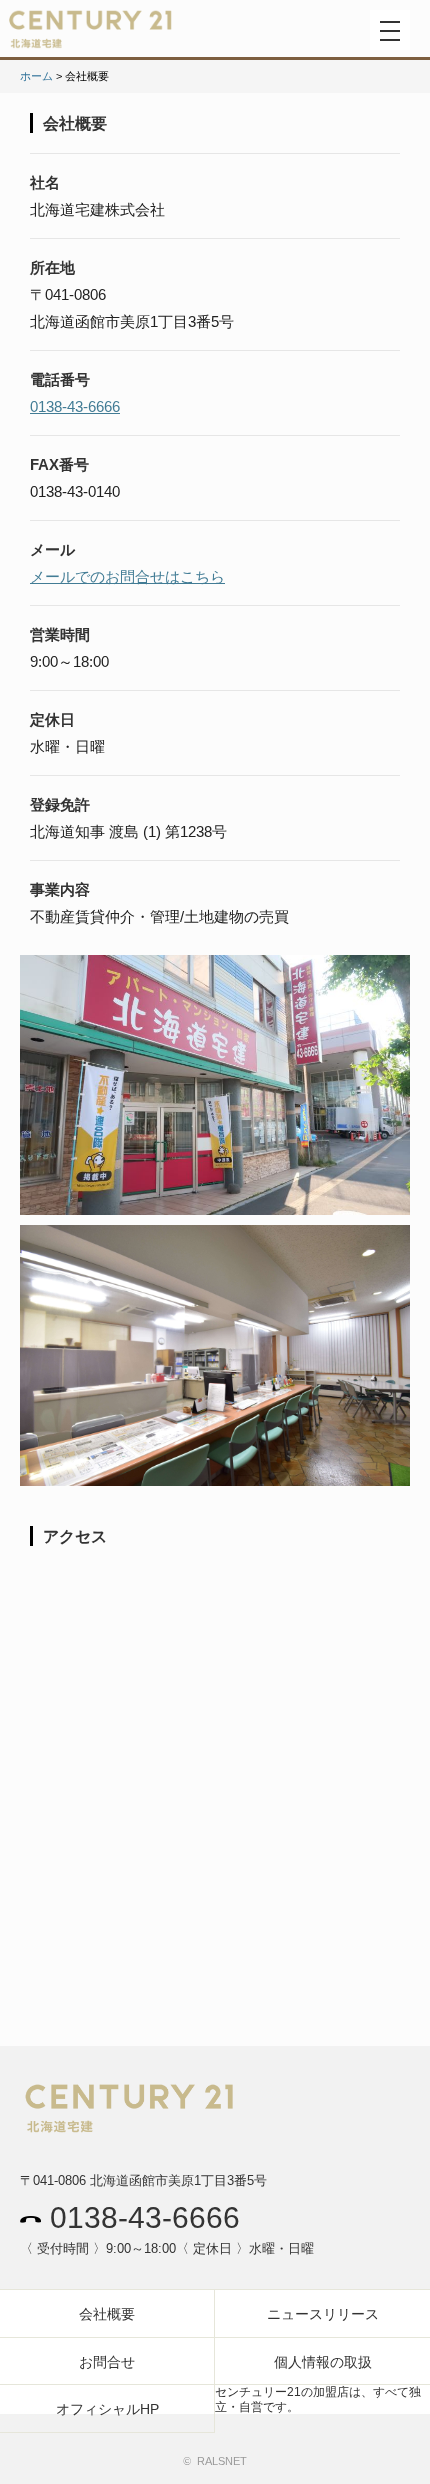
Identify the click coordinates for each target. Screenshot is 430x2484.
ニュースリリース (323, 2314)
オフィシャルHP (107, 2409)
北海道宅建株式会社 (130, 34)
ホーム (36, 76)
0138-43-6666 (75, 406)
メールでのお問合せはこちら (127, 576)
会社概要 (107, 2314)
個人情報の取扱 (323, 2362)
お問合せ (107, 2362)
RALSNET (222, 2461)
